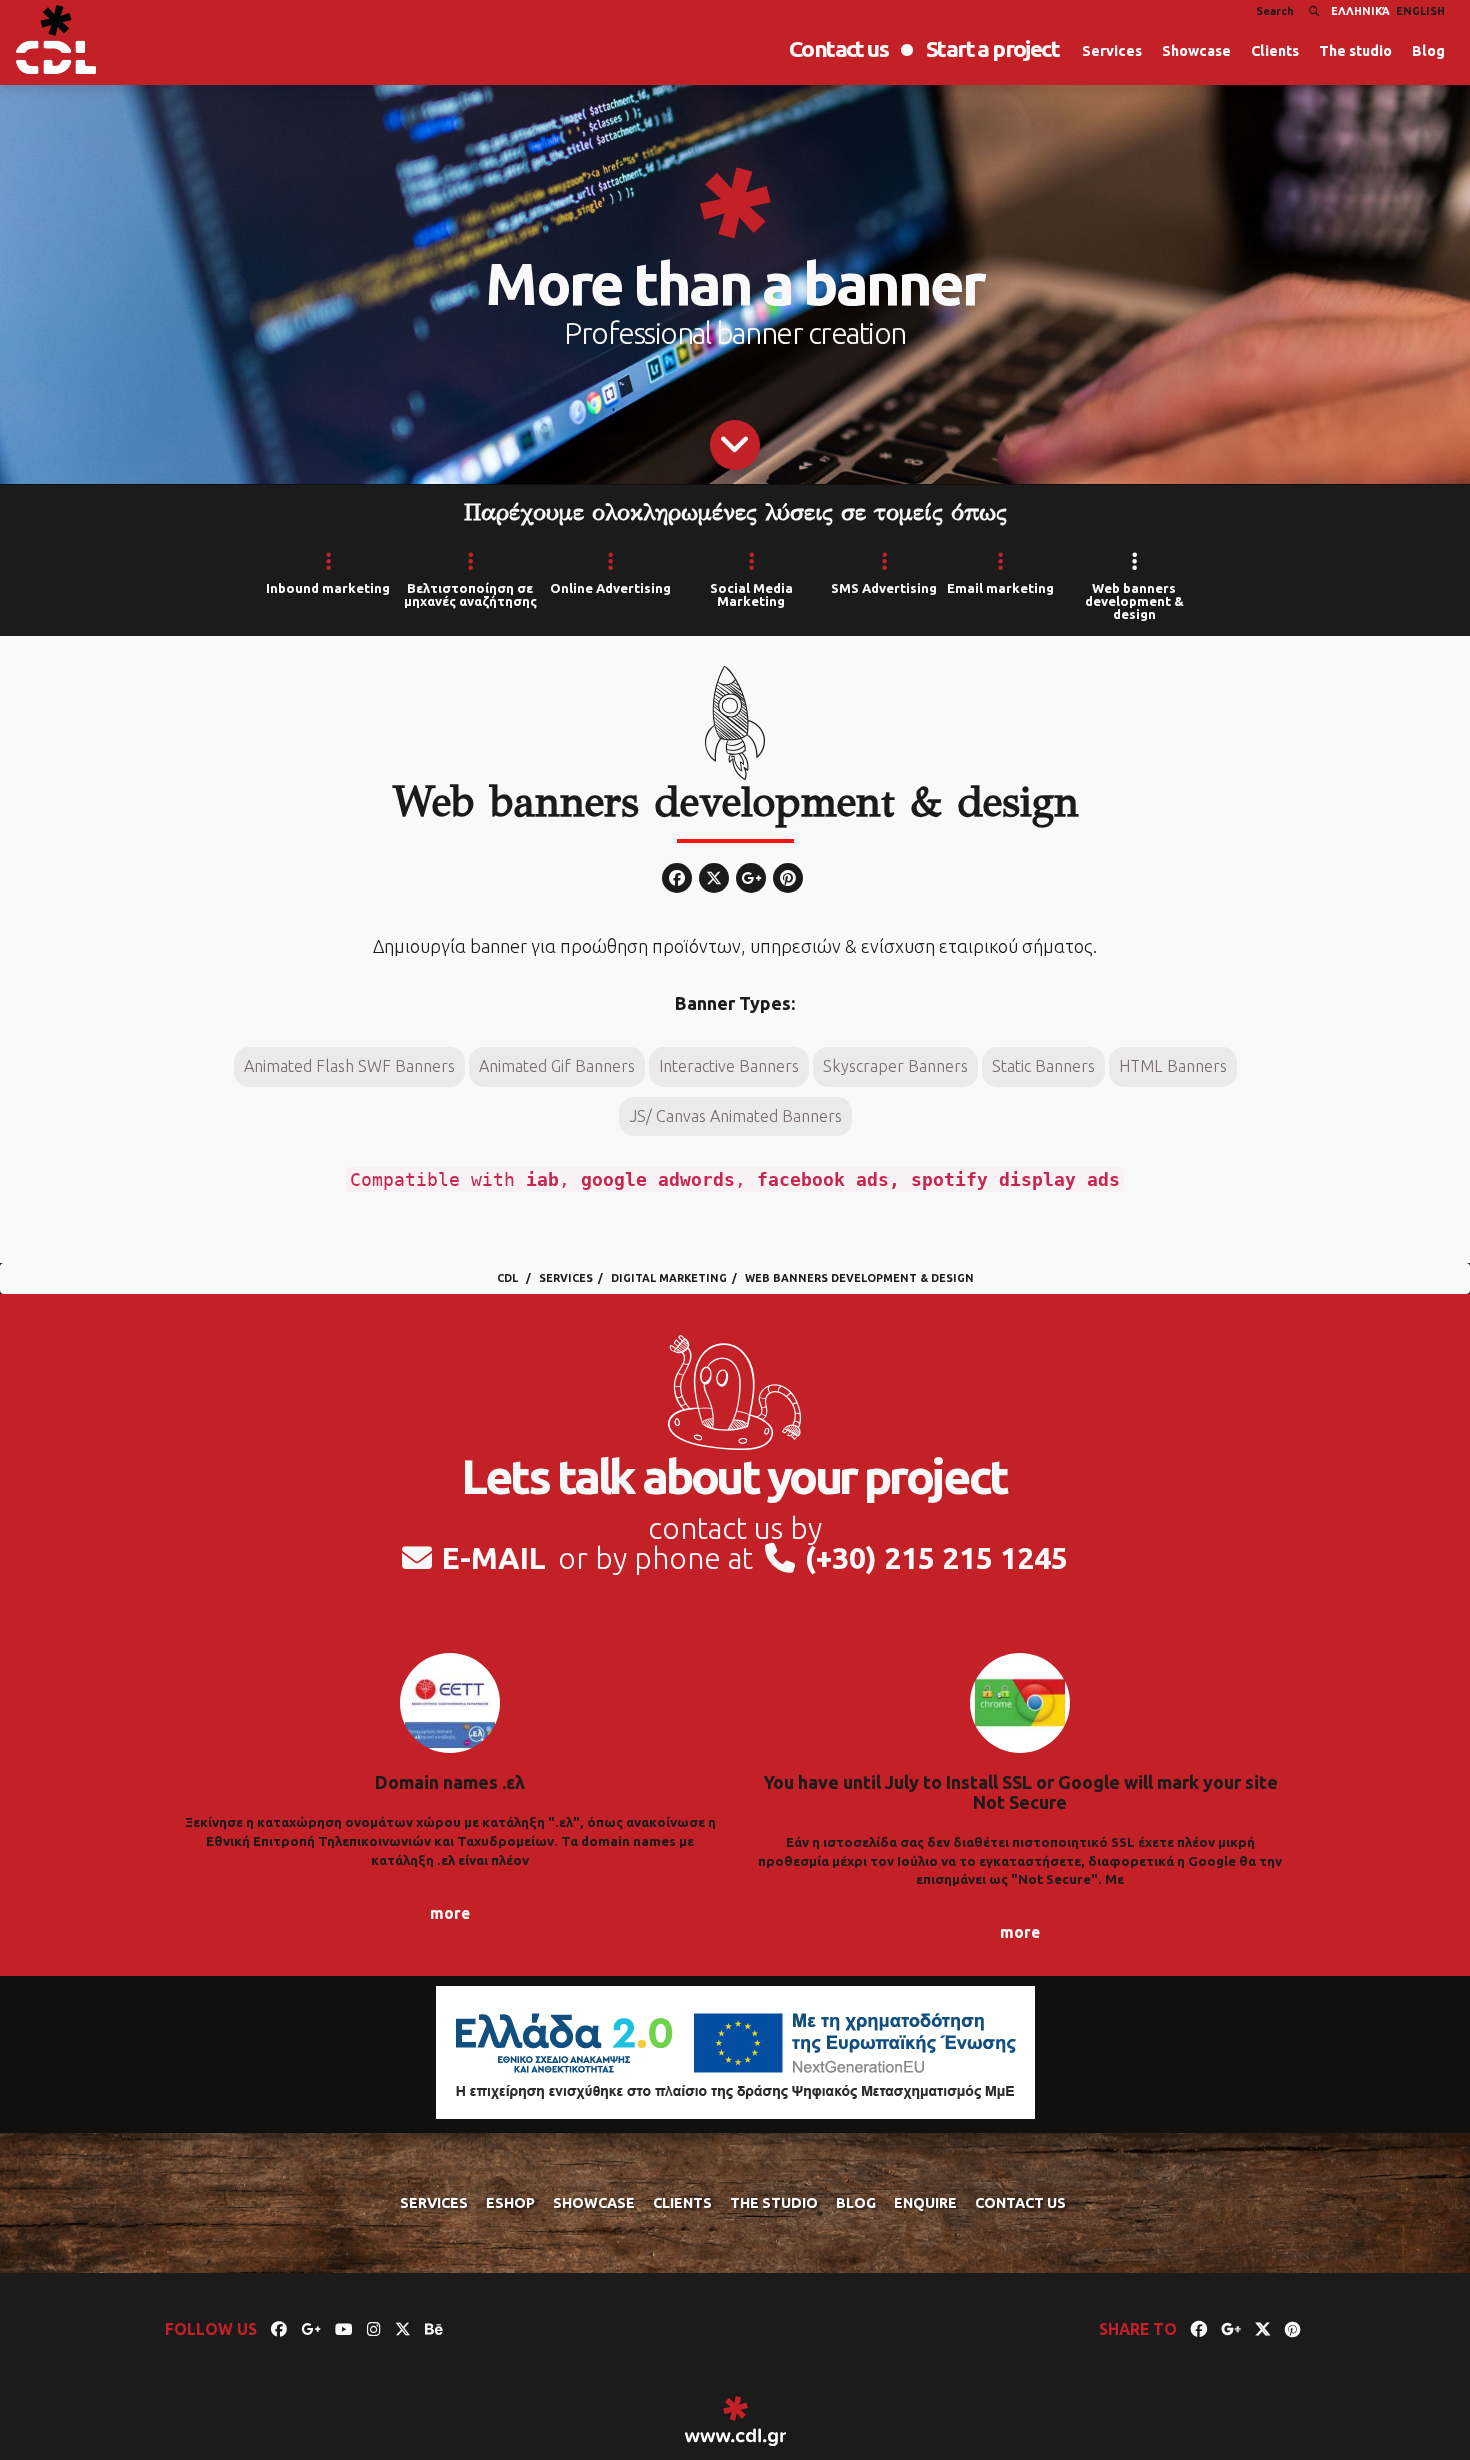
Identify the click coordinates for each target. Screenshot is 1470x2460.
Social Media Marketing (751, 594)
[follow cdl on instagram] (374, 2329)
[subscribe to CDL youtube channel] (344, 2329)
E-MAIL (494, 1558)
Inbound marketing (328, 588)
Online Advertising (610, 588)
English (1420, 11)
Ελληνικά (1360, 11)
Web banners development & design (1134, 601)
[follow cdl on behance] (434, 2329)
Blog (1428, 51)
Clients (1275, 51)
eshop (510, 2203)
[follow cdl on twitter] (403, 2329)
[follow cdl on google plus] (311, 2329)
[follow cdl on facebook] (279, 2329)
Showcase (1196, 51)
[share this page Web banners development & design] (1199, 2329)
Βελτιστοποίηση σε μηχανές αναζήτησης (470, 594)
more (450, 1913)
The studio (1355, 51)
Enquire (925, 2203)
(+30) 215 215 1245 (936, 1558)
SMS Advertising (884, 588)
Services (1112, 51)
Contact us (838, 48)
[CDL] (56, 39)
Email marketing (1000, 588)
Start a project (992, 48)
